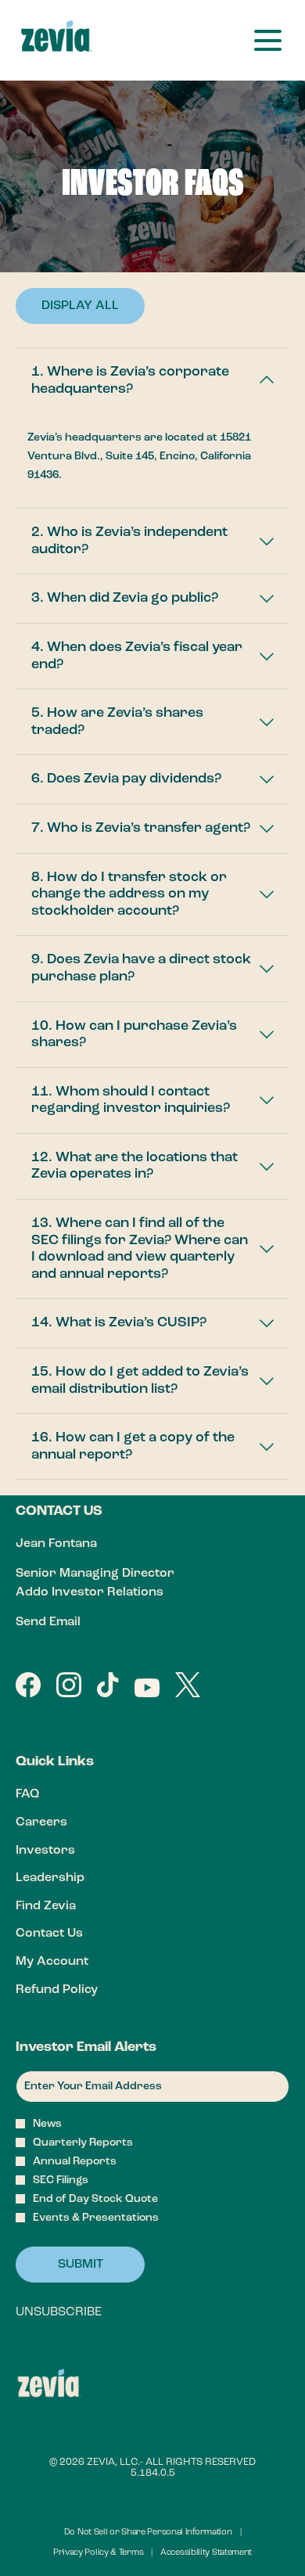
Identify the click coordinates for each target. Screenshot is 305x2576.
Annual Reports (75, 2161)
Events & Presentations (96, 2218)
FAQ (50, 1796)
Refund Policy (80, 1992)
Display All (80, 306)
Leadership (73, 1880)
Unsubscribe (59, 2312)
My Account (75, 1964)
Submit (81, 2265)
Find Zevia (69, 1908)
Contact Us (72, 1936)
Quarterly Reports (83, 2142)
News (47, 2124)
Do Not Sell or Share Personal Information (148, 2534)
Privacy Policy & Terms (98, 2554)
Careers (65, 1824)
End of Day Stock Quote (95, 2199)
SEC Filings (61, 2180)
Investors (68, 1853)
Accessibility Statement (206, 2554)
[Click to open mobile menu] (268, 40)
